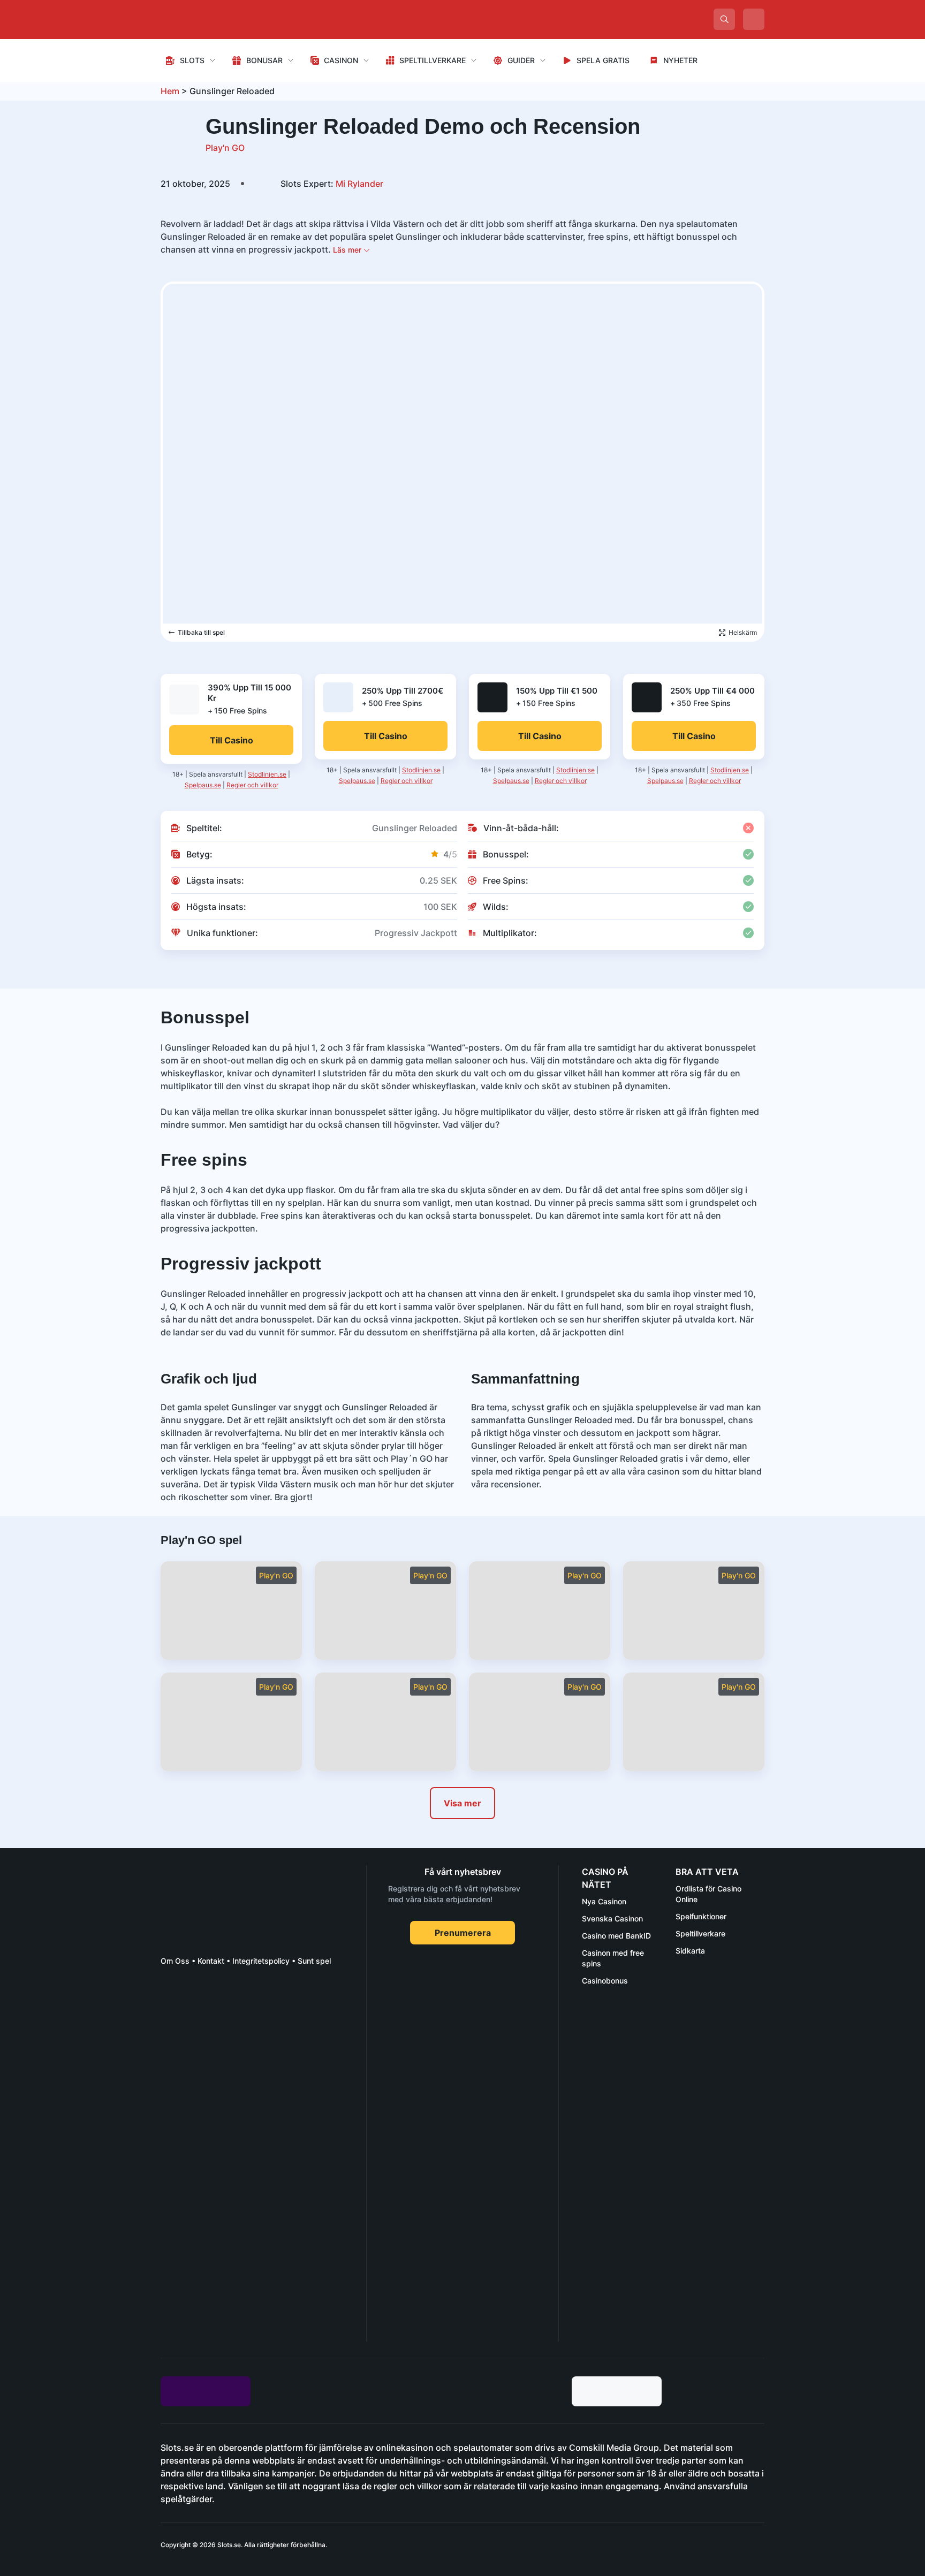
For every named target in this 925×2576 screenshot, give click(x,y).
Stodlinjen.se (267, 774)
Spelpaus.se (203, 785)
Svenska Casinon (612, 1918)
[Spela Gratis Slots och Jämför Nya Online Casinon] (241, 19)
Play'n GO (225, 148)
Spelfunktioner (701, 1916)
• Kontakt (207, 1961)
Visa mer (462, 1803)
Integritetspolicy (261, 1961)
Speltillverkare (433, 60)
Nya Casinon (604, 1901)
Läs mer (348, 250)
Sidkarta (690, 1951)
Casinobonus (605, 1981)
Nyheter (680, 60)
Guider (521, 60)
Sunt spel (314, 1961)
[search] (724, 19)
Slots (192, 60)
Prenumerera (463, 1933)
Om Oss (175, 1961)
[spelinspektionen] (180, 2015)
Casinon (341, 60)
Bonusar (264, 60)
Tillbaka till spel (201, 632)
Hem (170, 91)
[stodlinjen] (241, 2247)
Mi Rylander (332, 184)
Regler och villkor (252, 785)
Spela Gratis (603, 60)
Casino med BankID (616, 1936)
